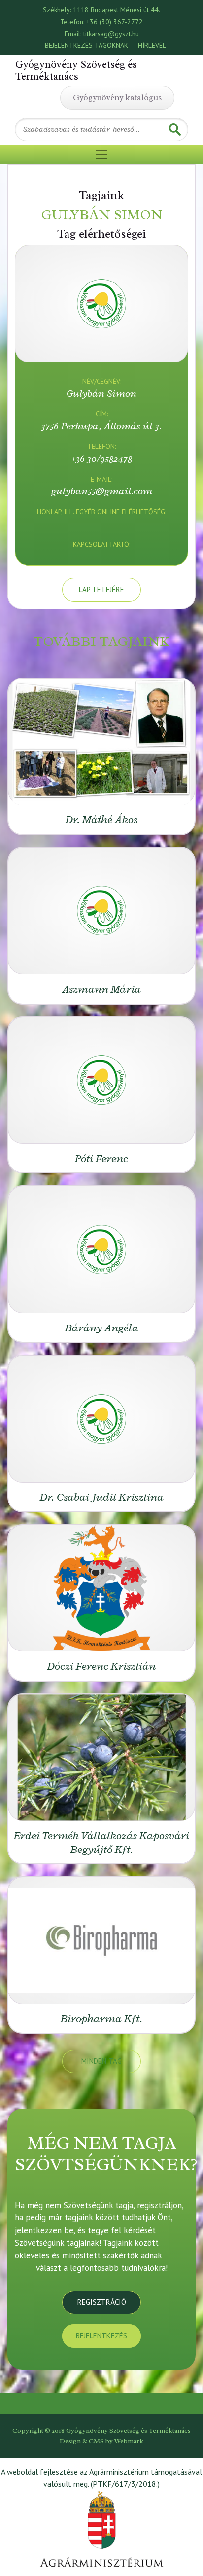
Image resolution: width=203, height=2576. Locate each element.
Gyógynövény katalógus (117, 98)
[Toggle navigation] (101, 155)
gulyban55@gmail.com (102, 491)
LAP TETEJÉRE (101, 589)
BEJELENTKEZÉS (101, 2336)
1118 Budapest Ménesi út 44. (117, 10)
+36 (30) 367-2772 (115, 22)
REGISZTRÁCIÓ (102, 2302)
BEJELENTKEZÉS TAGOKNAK (86, 45)
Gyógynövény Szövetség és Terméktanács (76, 70)
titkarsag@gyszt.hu (111, 34)
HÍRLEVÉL (152, 45)
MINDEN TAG (101, 2061)
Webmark (129, 2441)
